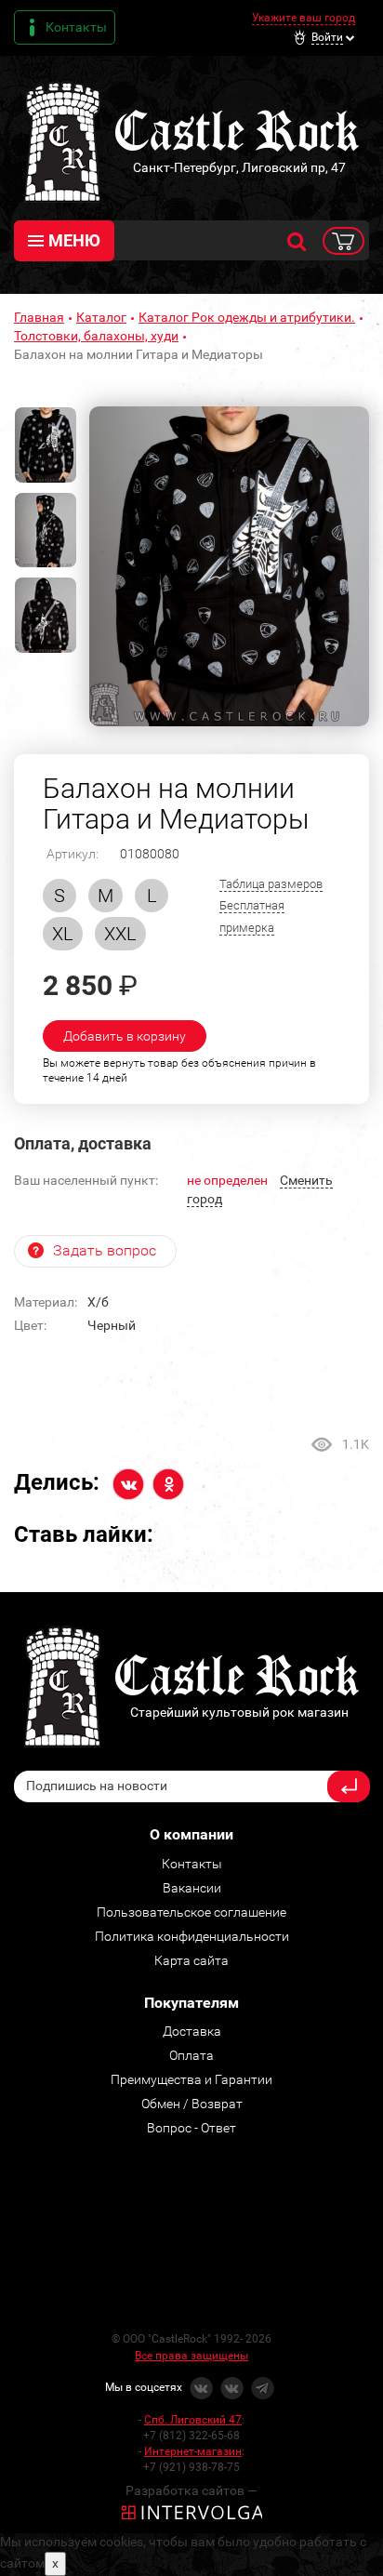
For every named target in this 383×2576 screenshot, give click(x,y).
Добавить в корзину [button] (125, 1036)
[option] (229, 566)
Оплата (191, 2055)
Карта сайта (191, 1960)
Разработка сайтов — (191, 2490)
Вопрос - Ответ (191, 2128)
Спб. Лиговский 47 (193, 2420)
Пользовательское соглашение (191, 1912)
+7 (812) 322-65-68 (191, 2436)
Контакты (76, 27)
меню (74, 240)
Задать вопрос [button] (105, 1250)
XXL (120, 934)
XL (63, 934)
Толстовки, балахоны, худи (96, 336)
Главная (39, 317)
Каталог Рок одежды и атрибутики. (247, 317)
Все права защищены (191, 2356)
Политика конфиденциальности (192, 1936)
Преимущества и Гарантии (191, 2079)
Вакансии (192, 1888)
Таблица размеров (271, 884)
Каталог (101, 317)
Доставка (192, 2031)
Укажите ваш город (304, 18)
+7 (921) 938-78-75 (191, 2467)
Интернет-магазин (193, 2451)
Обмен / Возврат (192, 2104)
